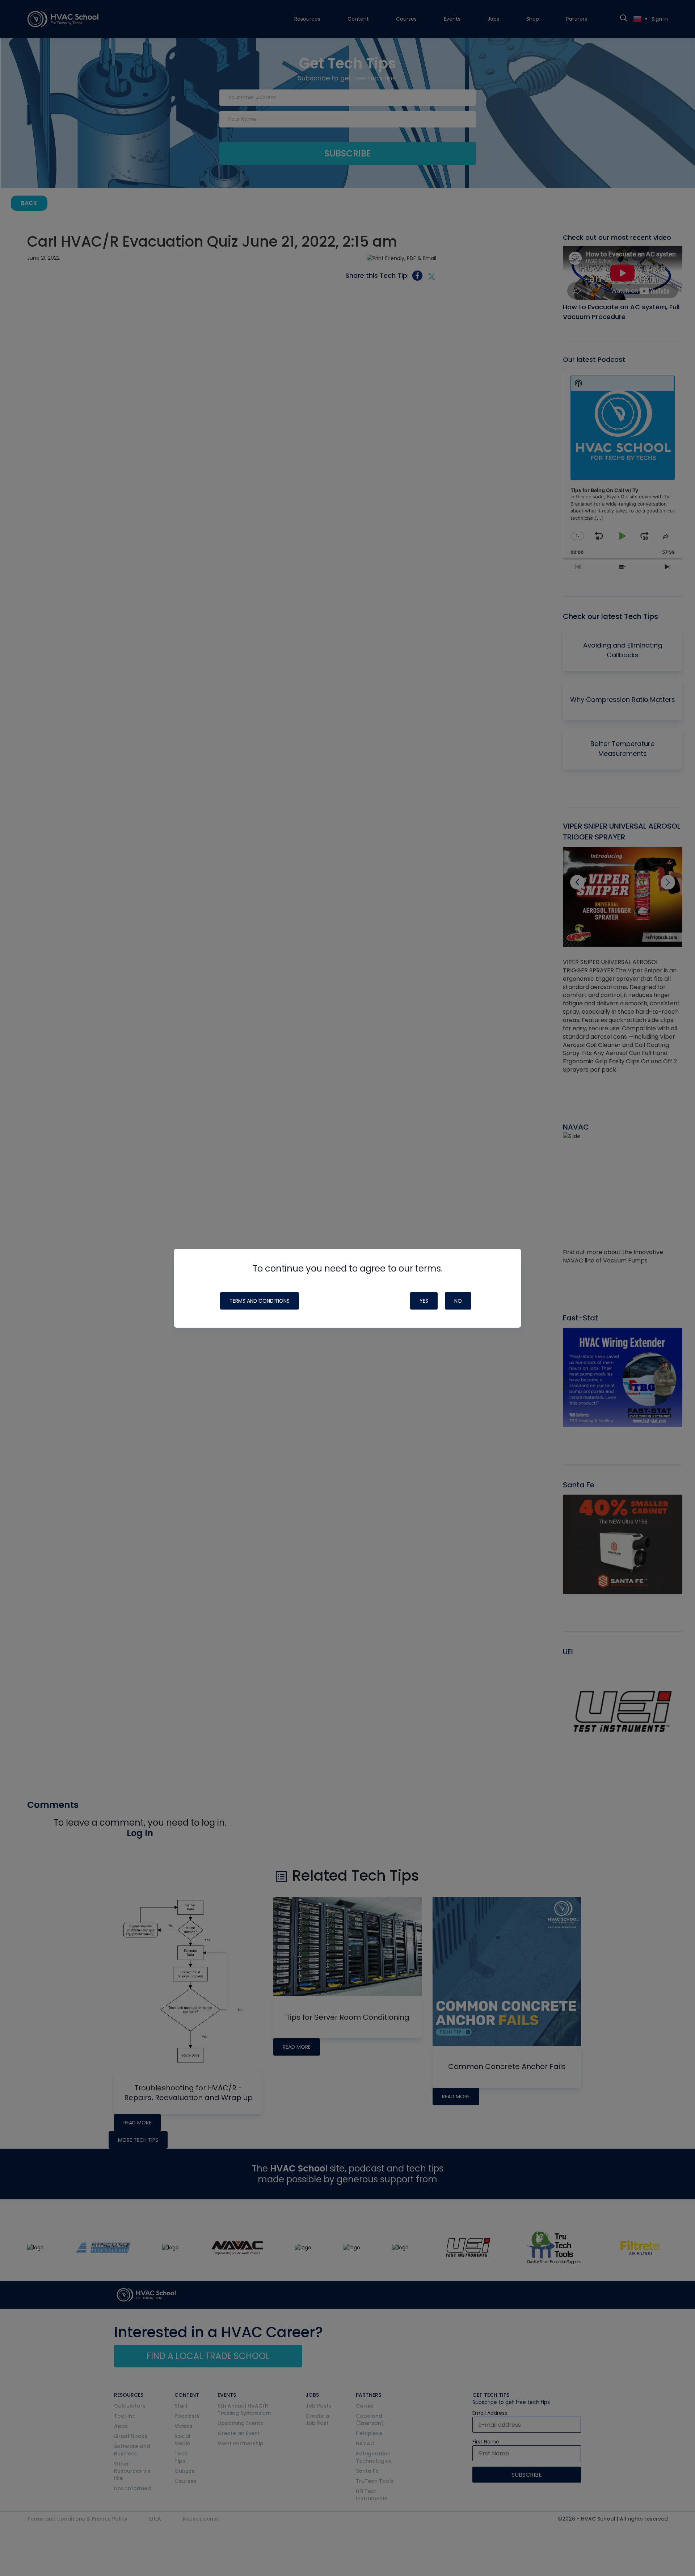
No (458, 1301)
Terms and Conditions (260, 1301)
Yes (424, 1301)
